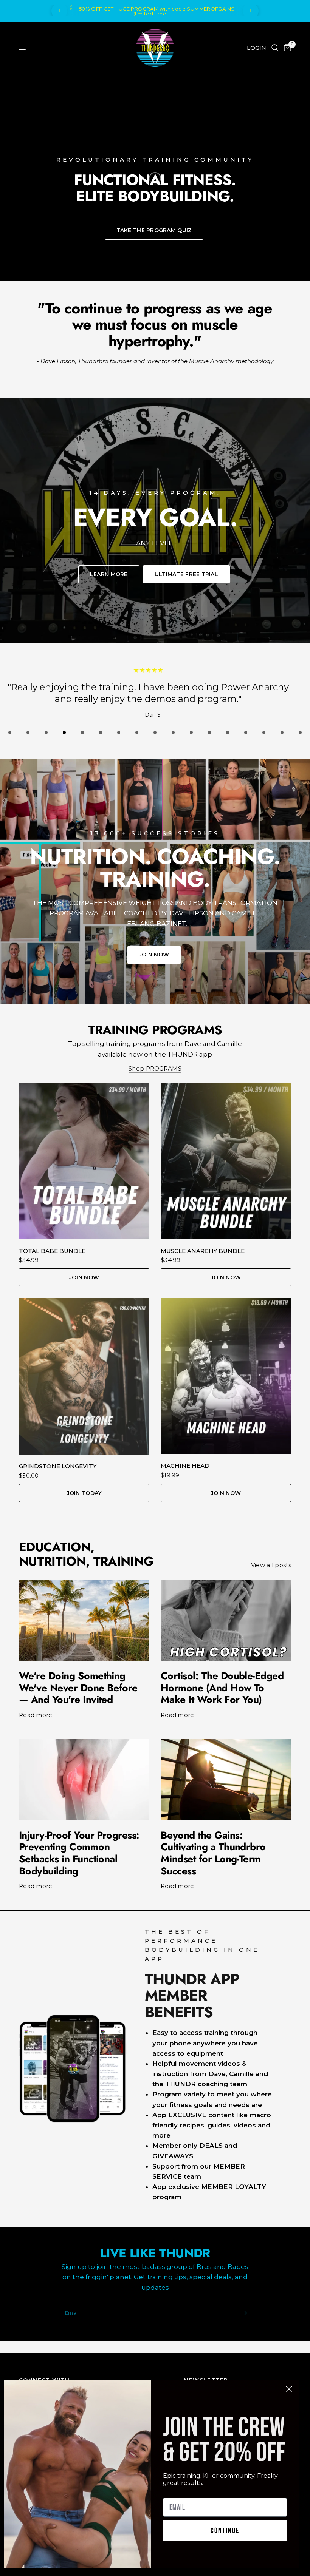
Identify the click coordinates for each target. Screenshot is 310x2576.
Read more (36, 1715)
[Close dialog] (289, 2389)
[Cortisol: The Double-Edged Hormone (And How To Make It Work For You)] (226, 1620)
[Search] (275, 48)
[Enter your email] (244, 2313)
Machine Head (185, 1466)
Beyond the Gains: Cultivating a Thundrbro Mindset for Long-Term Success (213, 1853)
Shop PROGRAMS (155, 1068)
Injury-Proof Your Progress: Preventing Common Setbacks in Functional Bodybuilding (79, 1853)
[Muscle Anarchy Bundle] (226, 1161)
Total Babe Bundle (52, 1251)
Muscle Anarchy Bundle (203, 1251)
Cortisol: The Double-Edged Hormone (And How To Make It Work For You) (222, 1688)
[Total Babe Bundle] (84, 1161)
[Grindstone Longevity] (84, 1376)
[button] (154, 231)
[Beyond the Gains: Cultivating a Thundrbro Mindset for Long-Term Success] (226, 1780)
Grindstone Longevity (58, 1466)
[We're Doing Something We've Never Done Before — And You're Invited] (84, 1620)
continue (225, 2531)
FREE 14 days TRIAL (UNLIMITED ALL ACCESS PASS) (161, 11)
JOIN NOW (84, 1277)
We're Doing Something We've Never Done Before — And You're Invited (78, 1688)
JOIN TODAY (84, 1493)
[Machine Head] (226, 1376)
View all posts (271, 1565)
